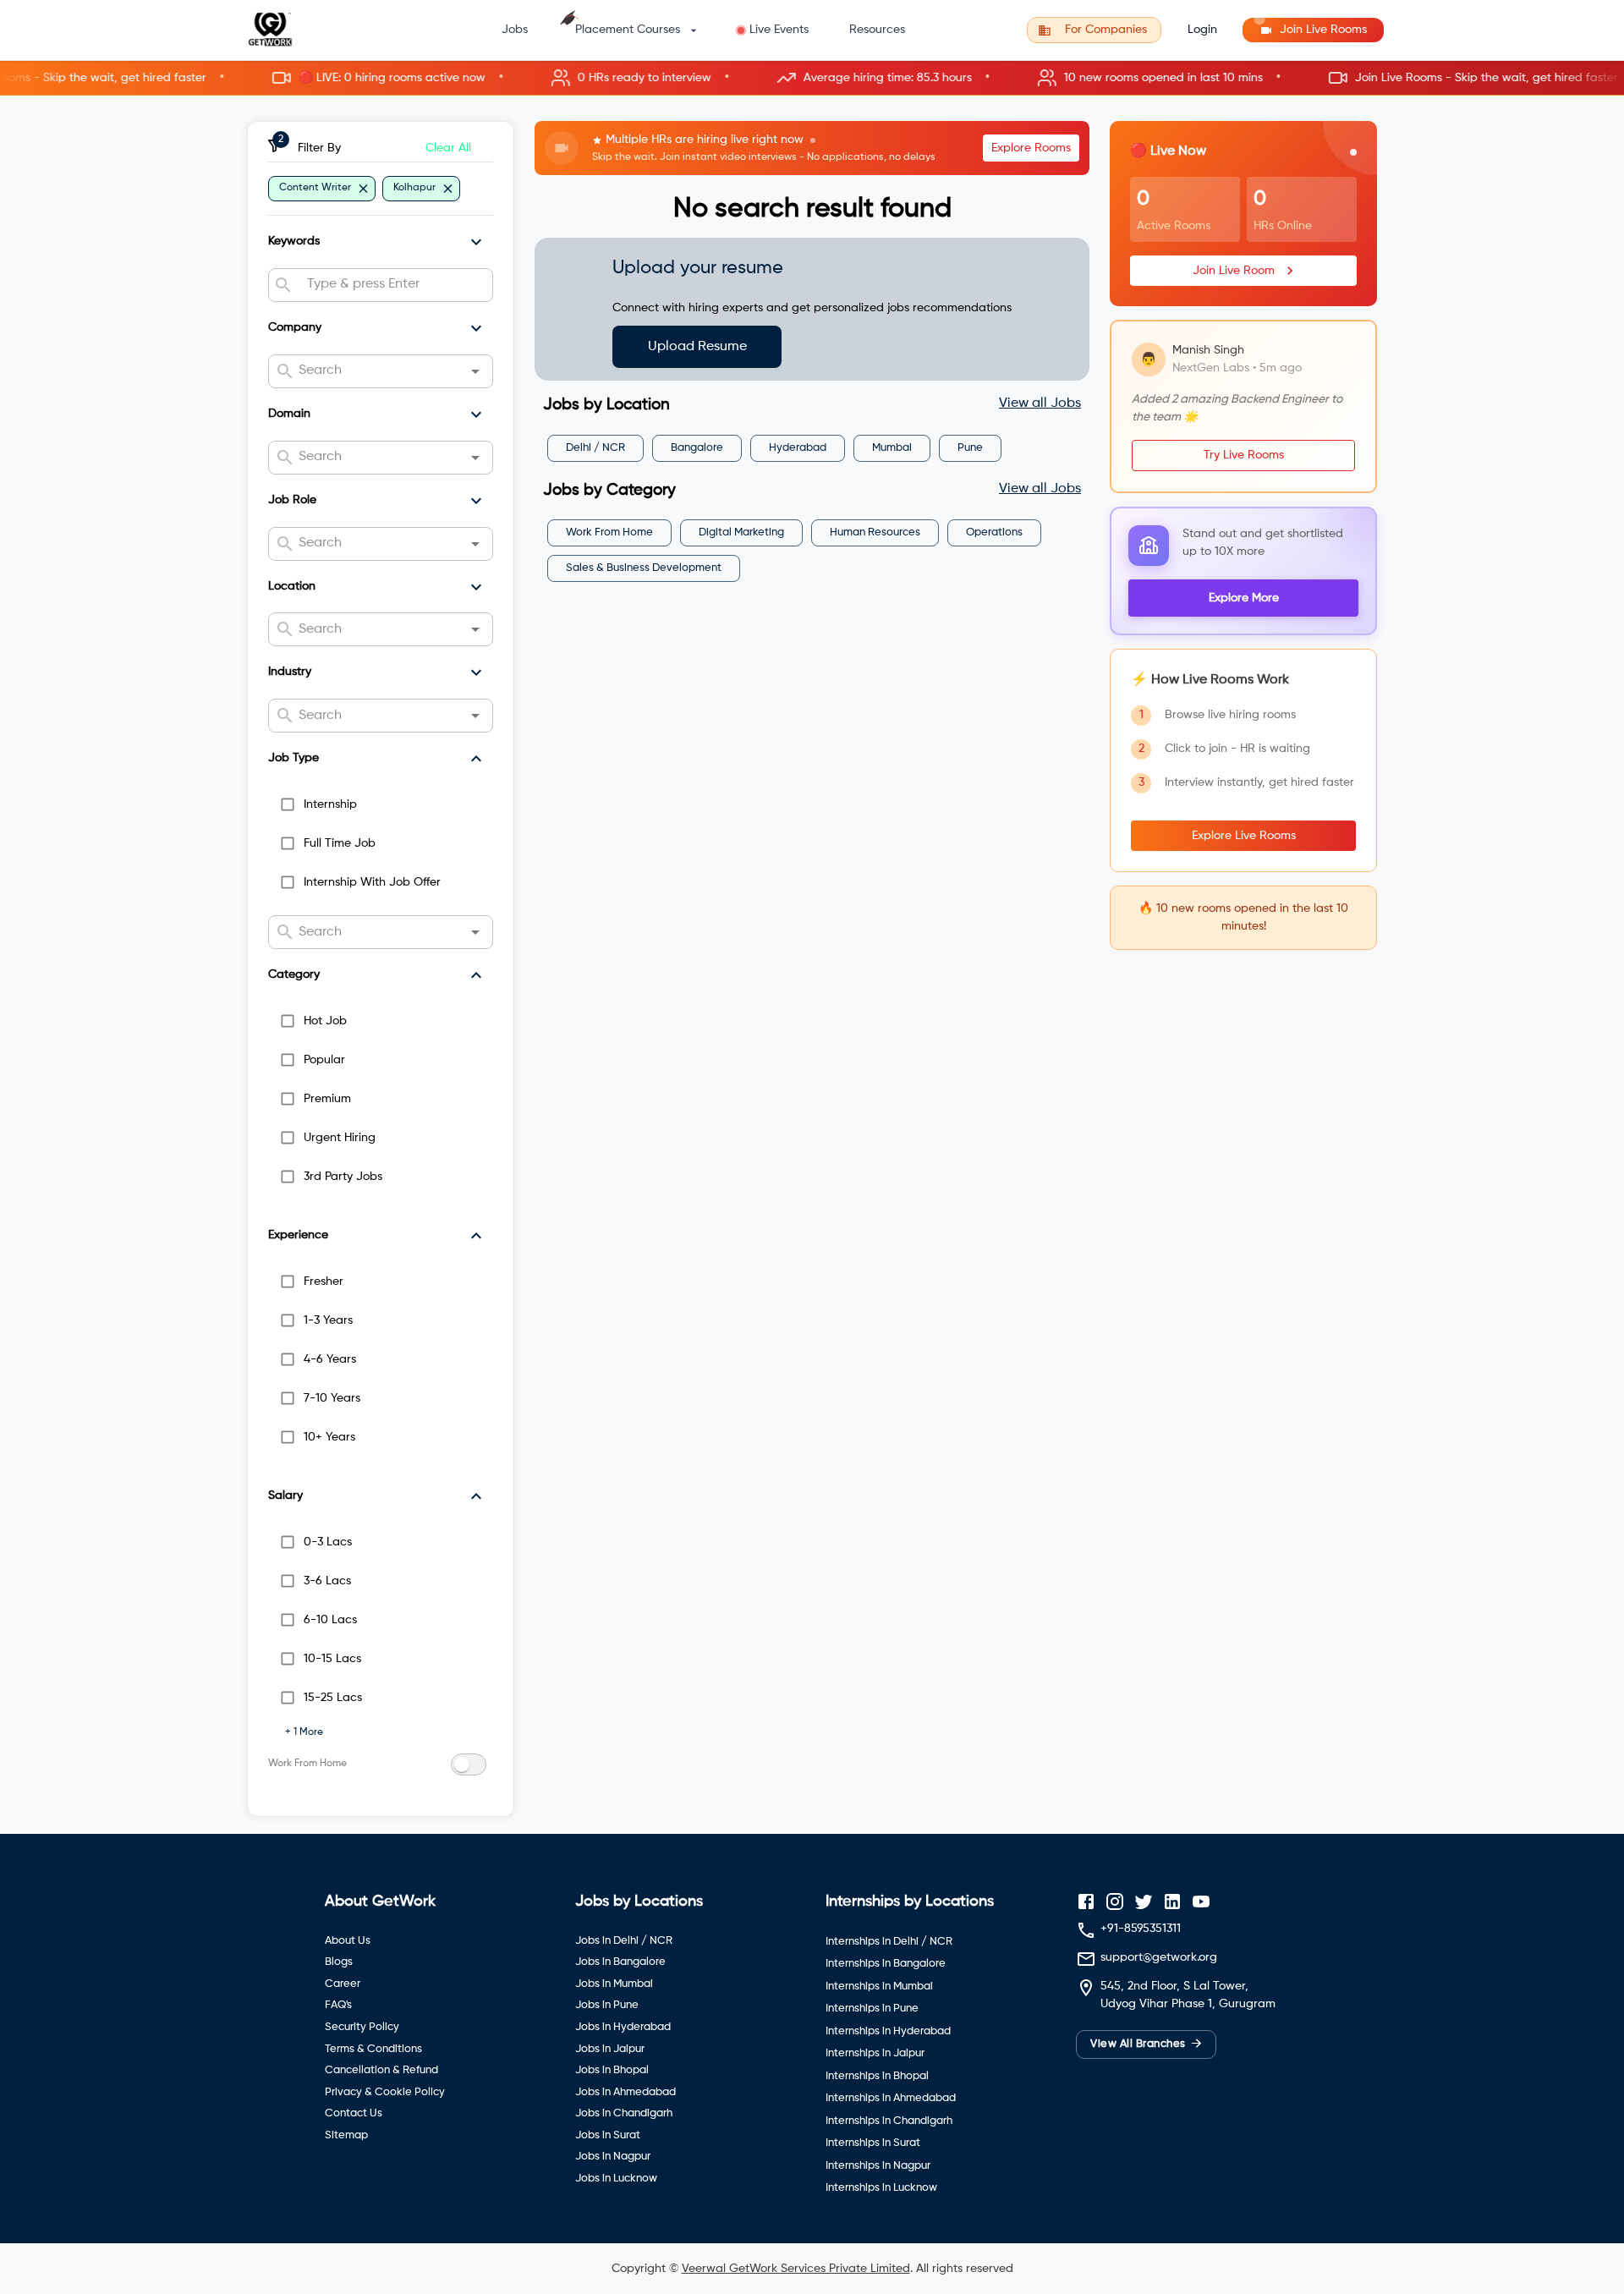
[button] (812, 78)
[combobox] (393, 285)
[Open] (475, 371)
